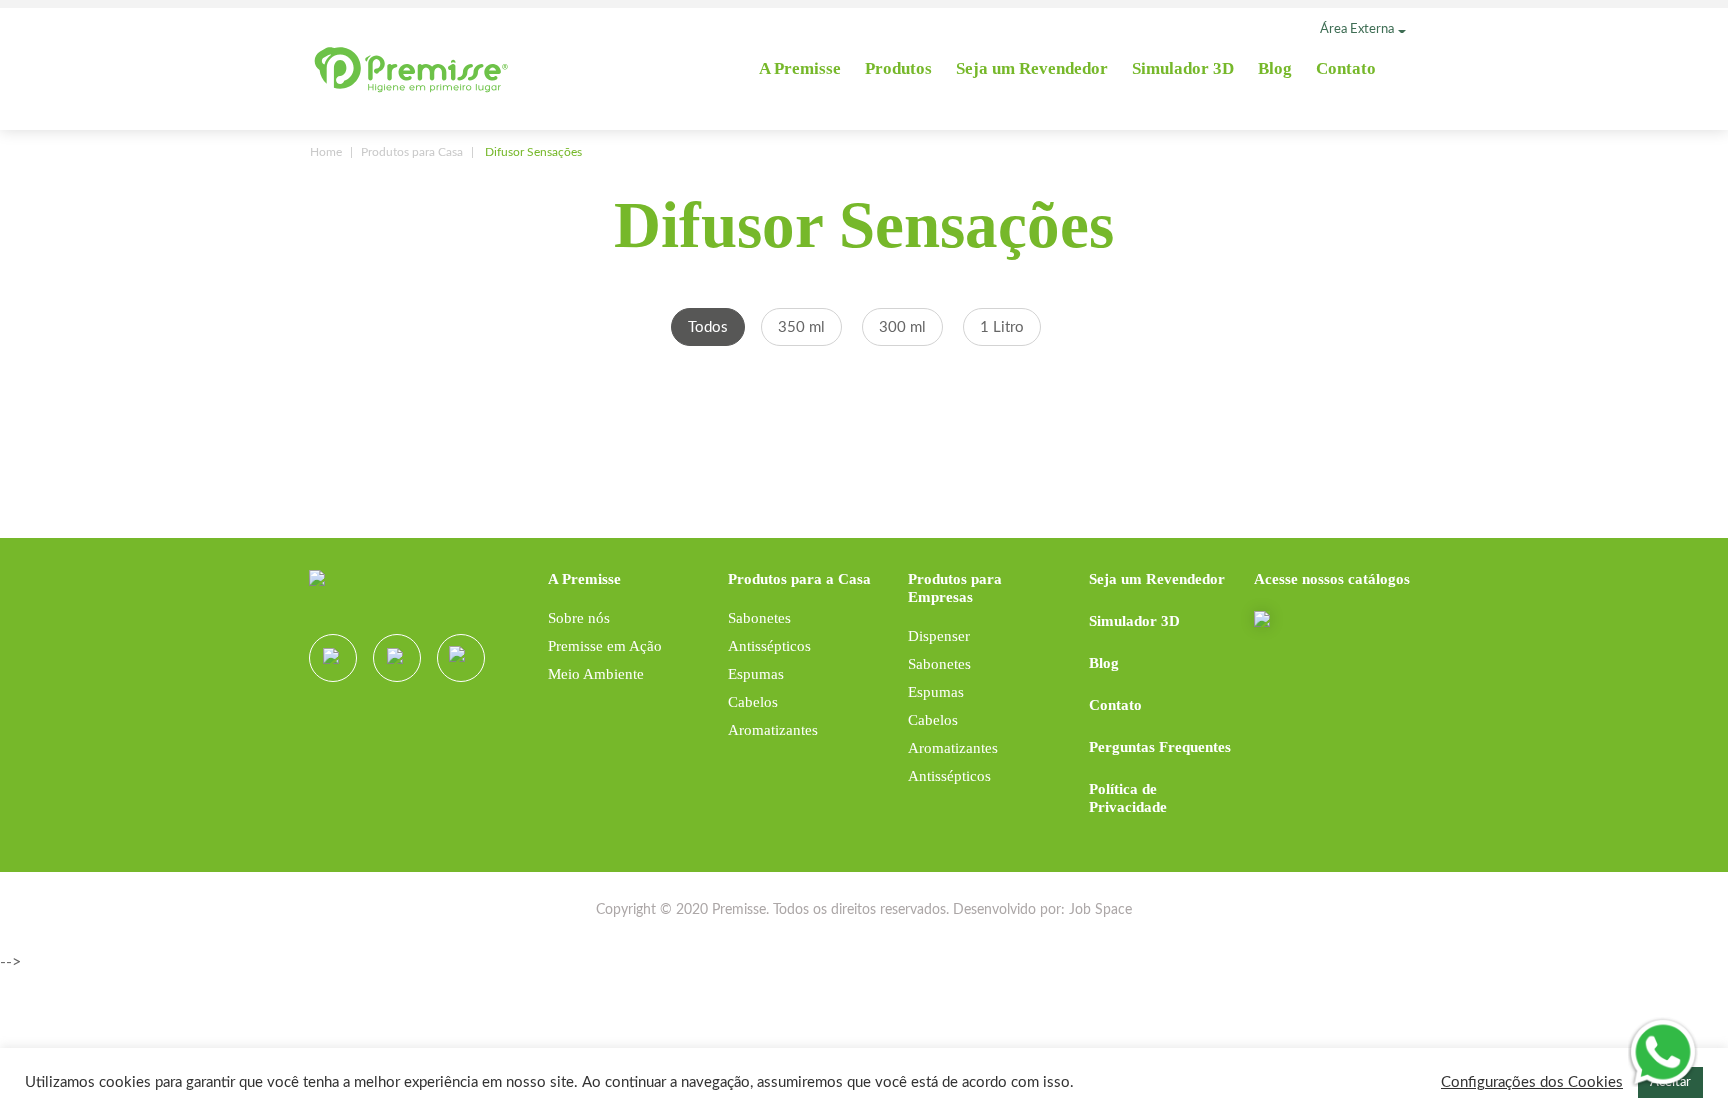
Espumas (756, 674)
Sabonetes (759, 618)
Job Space (1100, 910)
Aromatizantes (773, 730)
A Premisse (800, 68)
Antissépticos (769, 646)
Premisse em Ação (605, 646)
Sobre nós (579, 618)
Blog (1275, 68)
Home (326, 152)
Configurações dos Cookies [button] (1532, 1082)
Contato (1346, 68)
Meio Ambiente (596, 674)
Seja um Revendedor (1032, 68)
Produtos (898, 68)
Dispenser (939, 636)
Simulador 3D (1183, 68)
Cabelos (753, 702)
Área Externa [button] (1357, 29)
